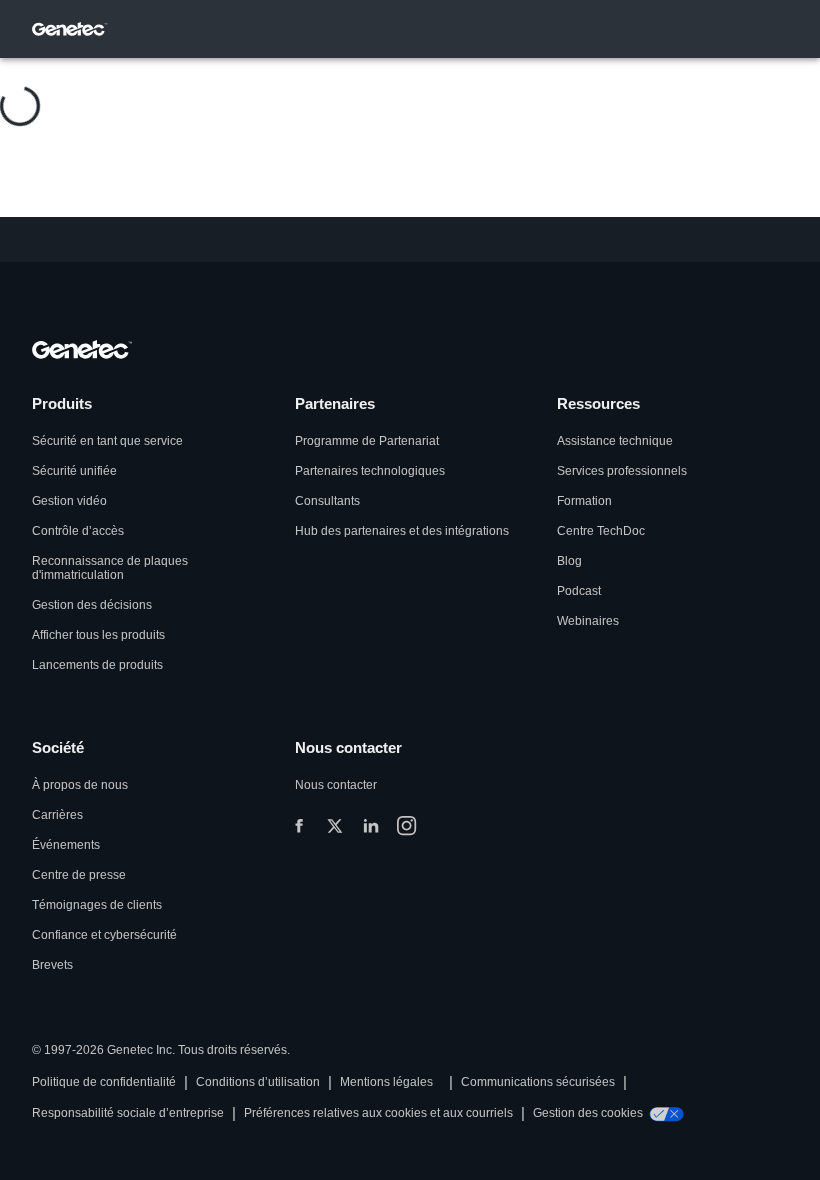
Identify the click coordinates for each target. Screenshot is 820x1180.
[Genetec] (70, 29)
